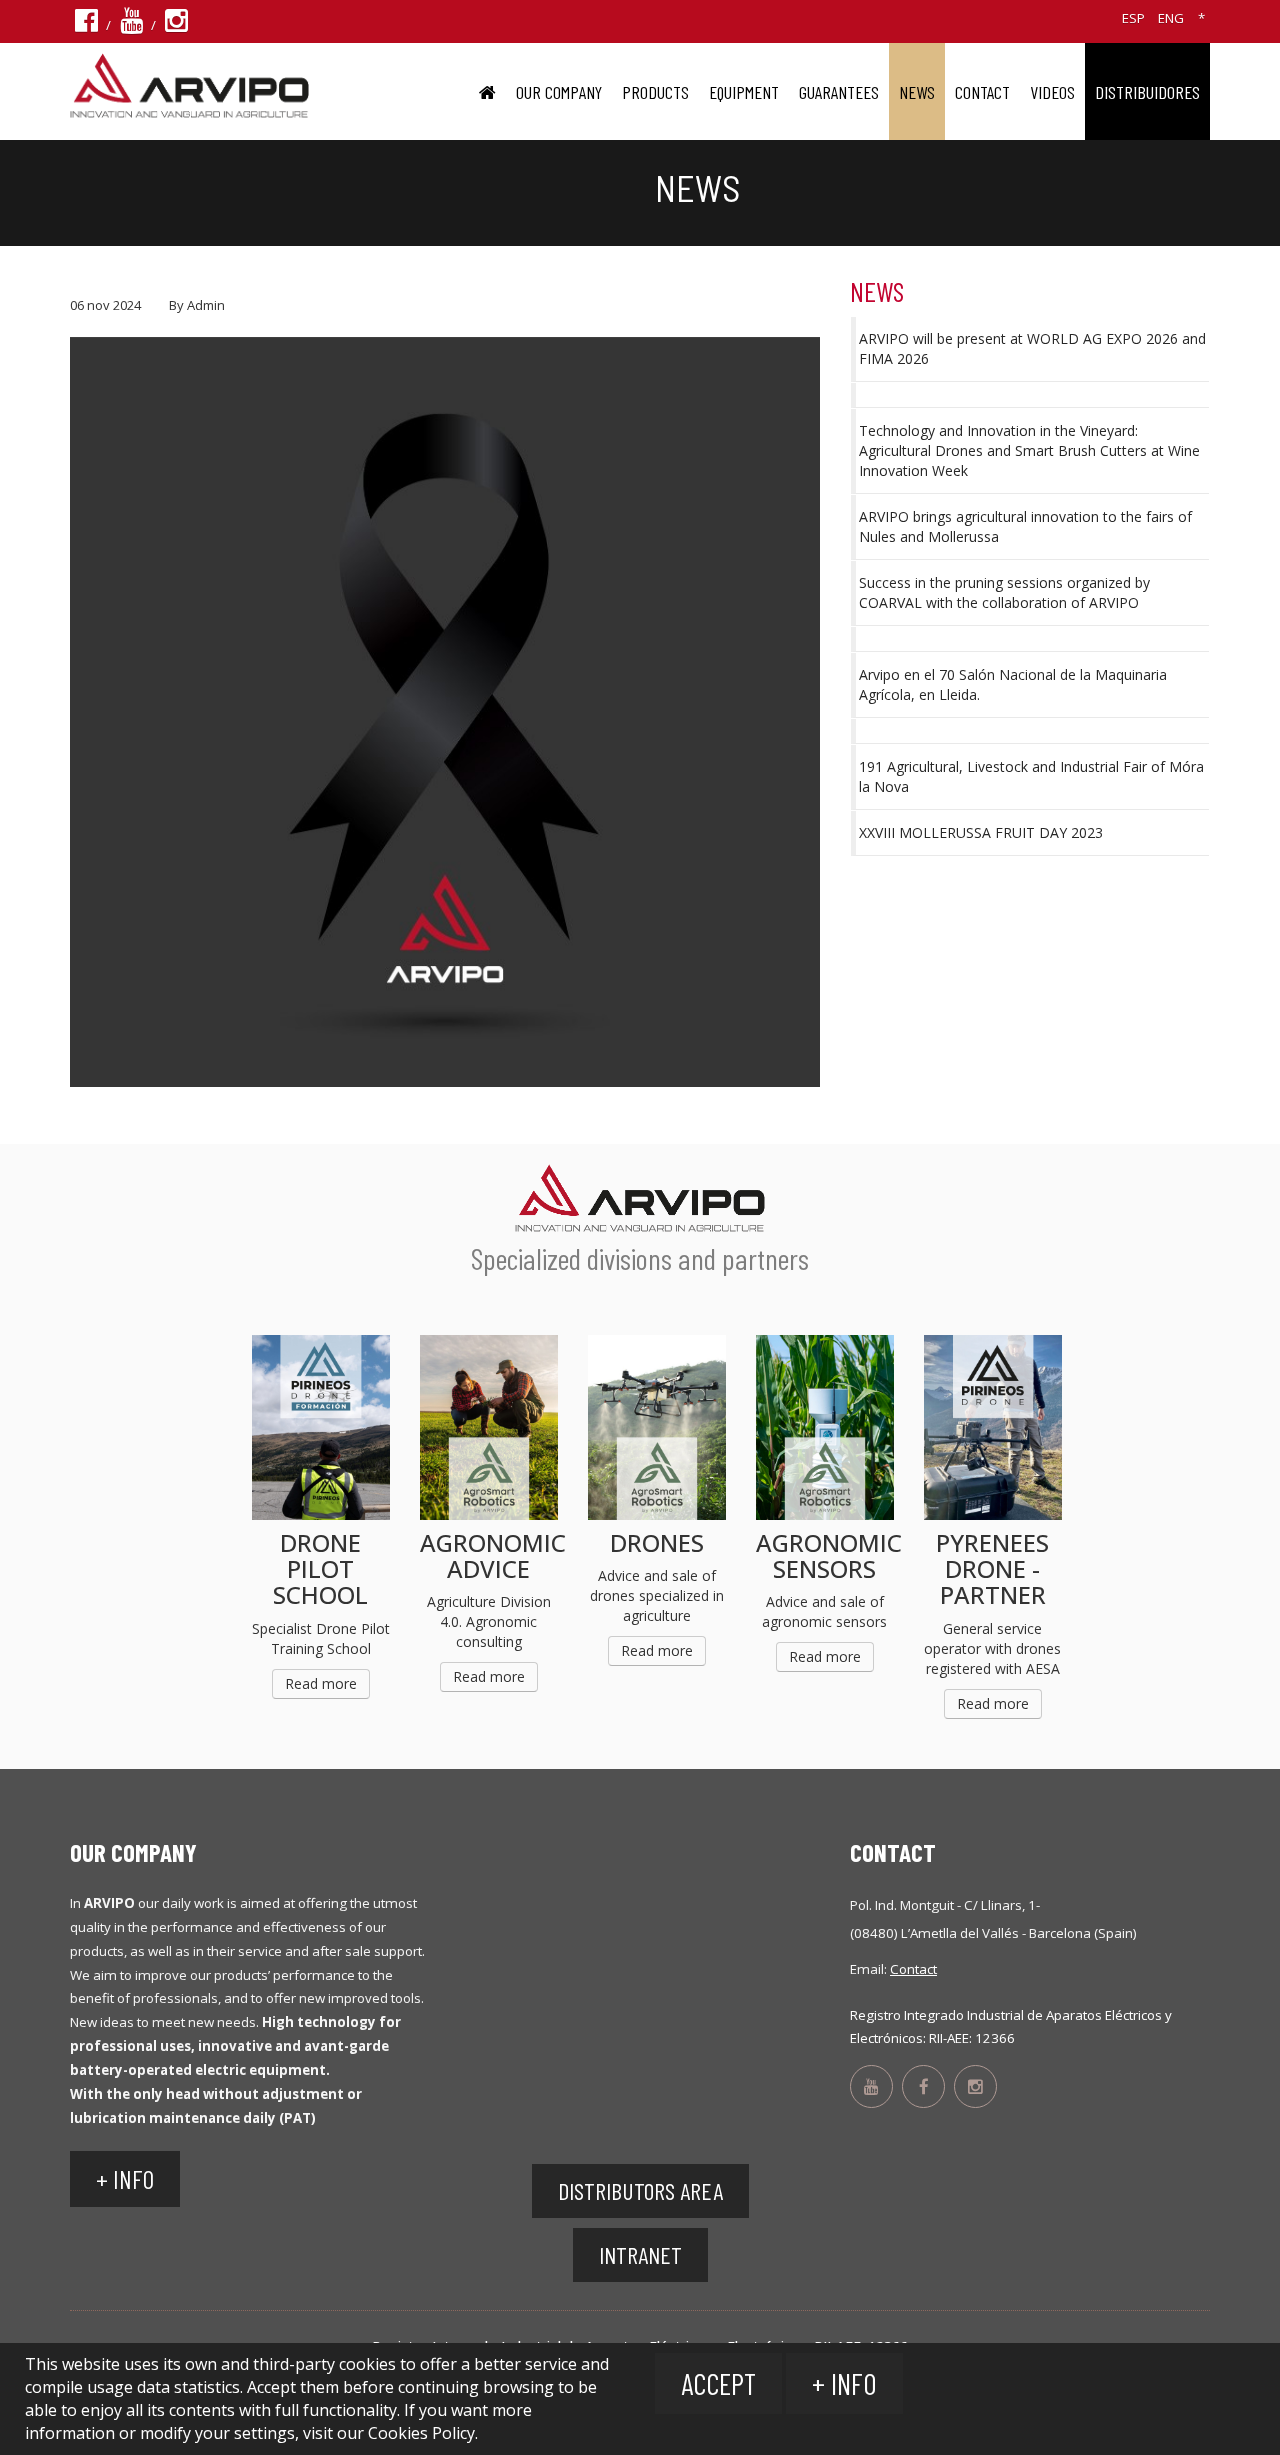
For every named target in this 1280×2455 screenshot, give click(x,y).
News (917, 92)
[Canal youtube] (131, 25)
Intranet (640, 2254)
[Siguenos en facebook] (86, 25)
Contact (982, 92)
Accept (718, 2383)
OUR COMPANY (559, 92)
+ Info (844, 2383)
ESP (1133, 18)
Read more (321, 1683)
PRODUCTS (655, 92)
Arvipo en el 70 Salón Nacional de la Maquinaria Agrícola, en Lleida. (1013, 684)
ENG (1171, 18)
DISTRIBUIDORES (1147, 92)
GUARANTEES (839, 92)
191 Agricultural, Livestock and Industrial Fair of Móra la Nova (1031, 776)
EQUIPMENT (744, 92)
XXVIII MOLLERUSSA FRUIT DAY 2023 (981, 832)
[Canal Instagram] (176, 25)
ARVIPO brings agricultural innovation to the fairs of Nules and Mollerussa (1025, 526)
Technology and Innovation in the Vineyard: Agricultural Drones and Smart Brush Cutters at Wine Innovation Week (1029, 450)
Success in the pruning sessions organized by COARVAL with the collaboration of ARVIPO (1004, 592)
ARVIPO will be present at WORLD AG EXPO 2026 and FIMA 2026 (1032, 348)
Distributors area (640, 2190)
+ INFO (125, 2179)
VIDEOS (1052, 92)
